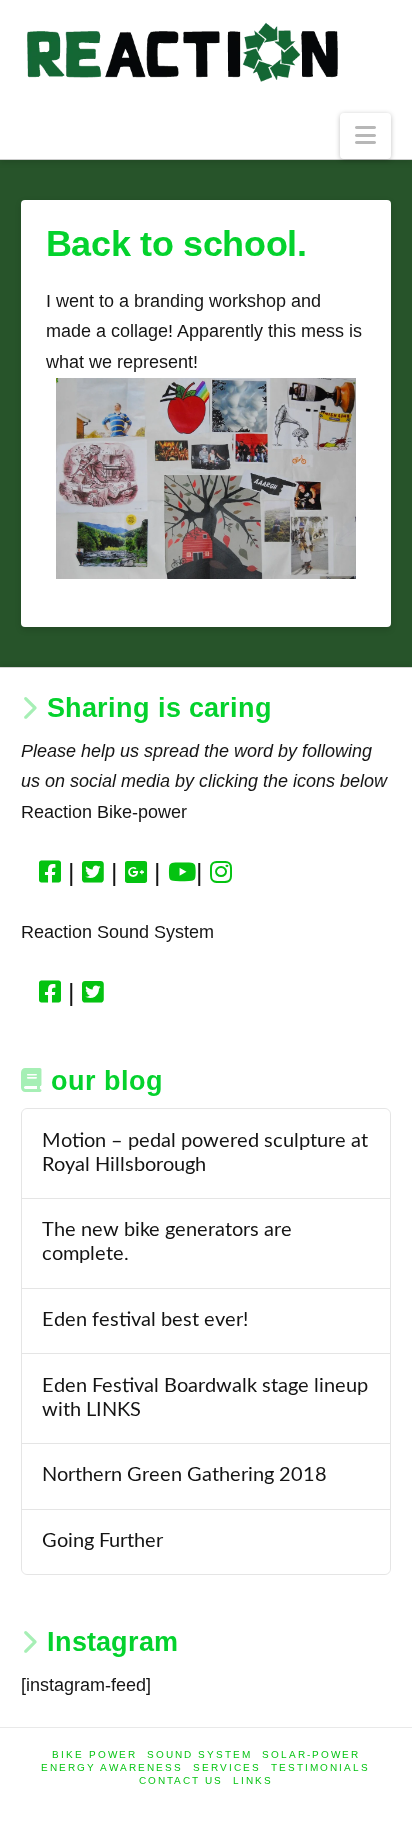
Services (227, 1767)
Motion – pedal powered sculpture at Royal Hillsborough (205, 1153)
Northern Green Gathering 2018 (184, 1475)
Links (253, 1780)
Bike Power (94, 1754)
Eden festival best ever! (145, 1320)
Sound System (199, 1754)
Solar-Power (311, 1754)
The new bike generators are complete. (167, 1242)
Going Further (102, 1541)
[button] (365, 136)
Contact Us (181, 1780)
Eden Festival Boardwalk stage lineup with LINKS (205, 1398)
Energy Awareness (112, 1767)
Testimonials (320, 1767)
